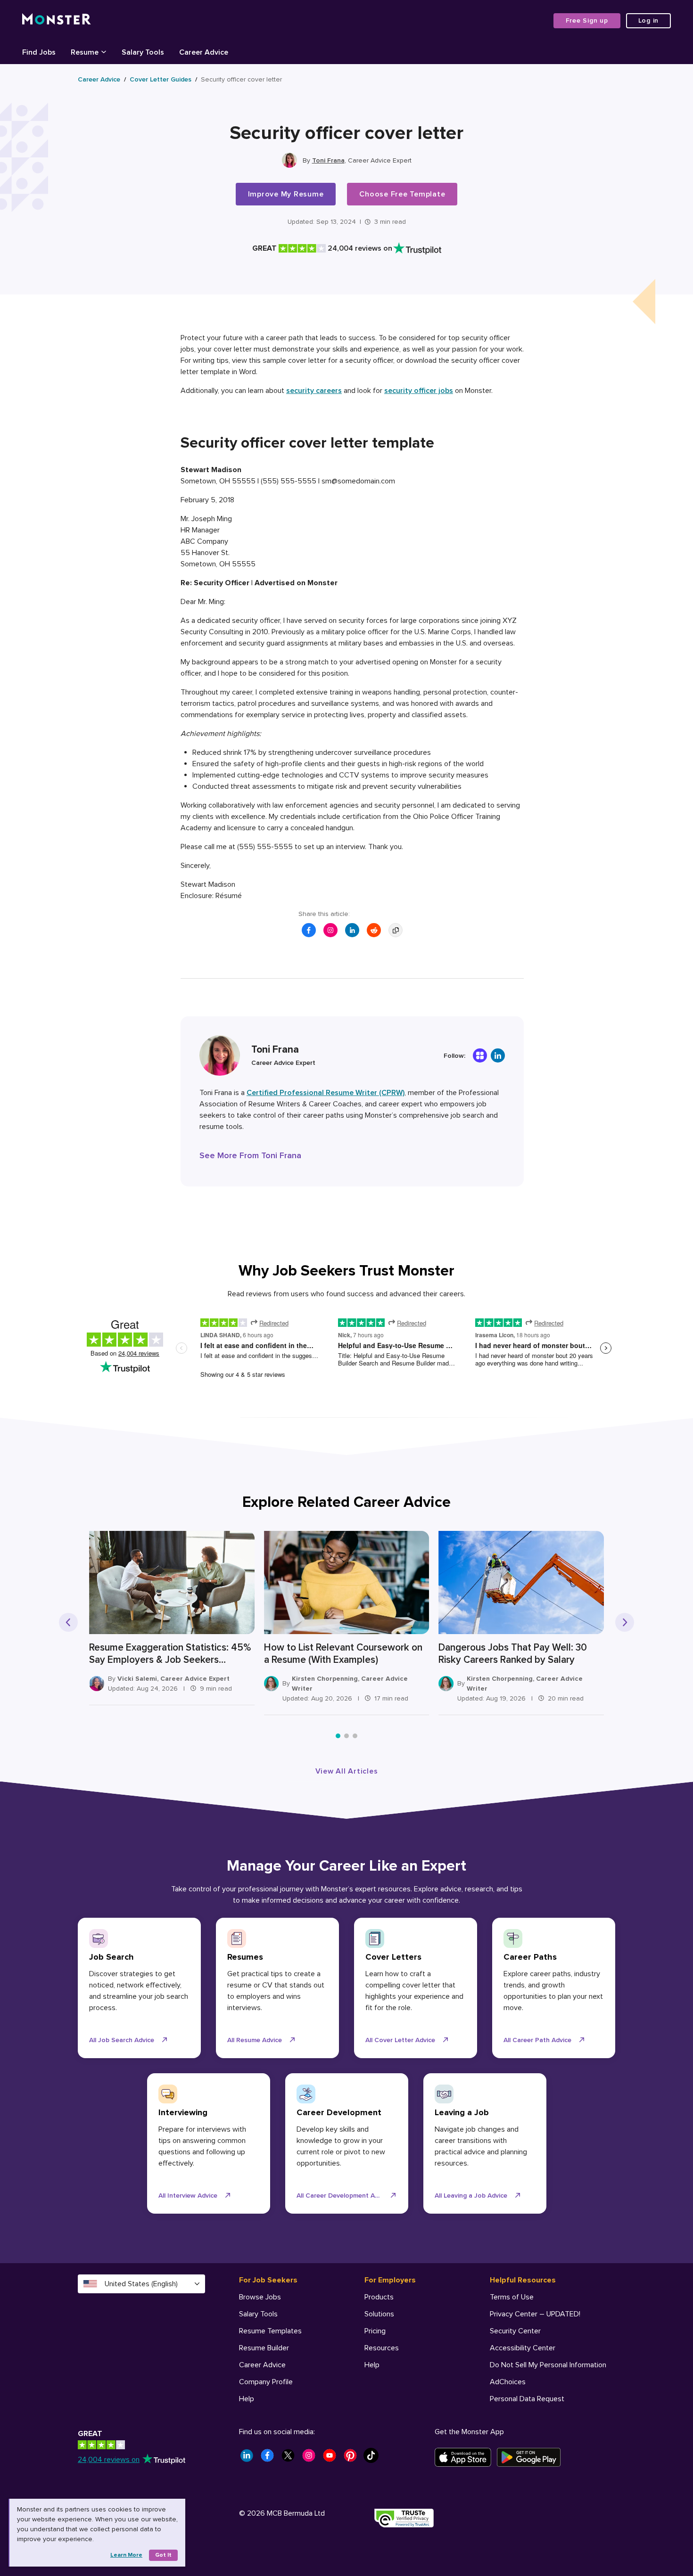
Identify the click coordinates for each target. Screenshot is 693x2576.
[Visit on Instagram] (330, 930)
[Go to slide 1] (338, 1736)
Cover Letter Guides (161, 79)
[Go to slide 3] (355, 1736)
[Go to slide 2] (346, 1736)
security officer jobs (419, 391)
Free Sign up (587, 20)
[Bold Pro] (480, 1055)
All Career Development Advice (343, 2196)
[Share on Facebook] (309, 930)
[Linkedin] (498, 1055)
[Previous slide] (68, 1622)
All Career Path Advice (537, 2040)
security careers (314, 391)
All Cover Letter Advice (400, 2040)
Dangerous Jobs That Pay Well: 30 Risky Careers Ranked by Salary (513, 1654)
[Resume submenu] (104, 51)
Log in (649, 20)
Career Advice (99, 79)
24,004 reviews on (109, 2460)
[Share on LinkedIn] (352, 930)
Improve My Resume (286, 194)
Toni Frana (328, 160)
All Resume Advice (255, 2040)
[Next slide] (625, 1622)
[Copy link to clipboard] (396, 930)
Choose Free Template (402, 194)
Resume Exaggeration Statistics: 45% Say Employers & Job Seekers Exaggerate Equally (170, 1654)
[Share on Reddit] (374, 930)
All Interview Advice (188, 2196)
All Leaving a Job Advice (471, 2196)
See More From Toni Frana (250, 1155)
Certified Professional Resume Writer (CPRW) (326, 1093)
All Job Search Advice (122, 2040)
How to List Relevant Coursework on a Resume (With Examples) (343, 1654)
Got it (163, 2555)
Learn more (126, 2555)
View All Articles (347, 1771)
